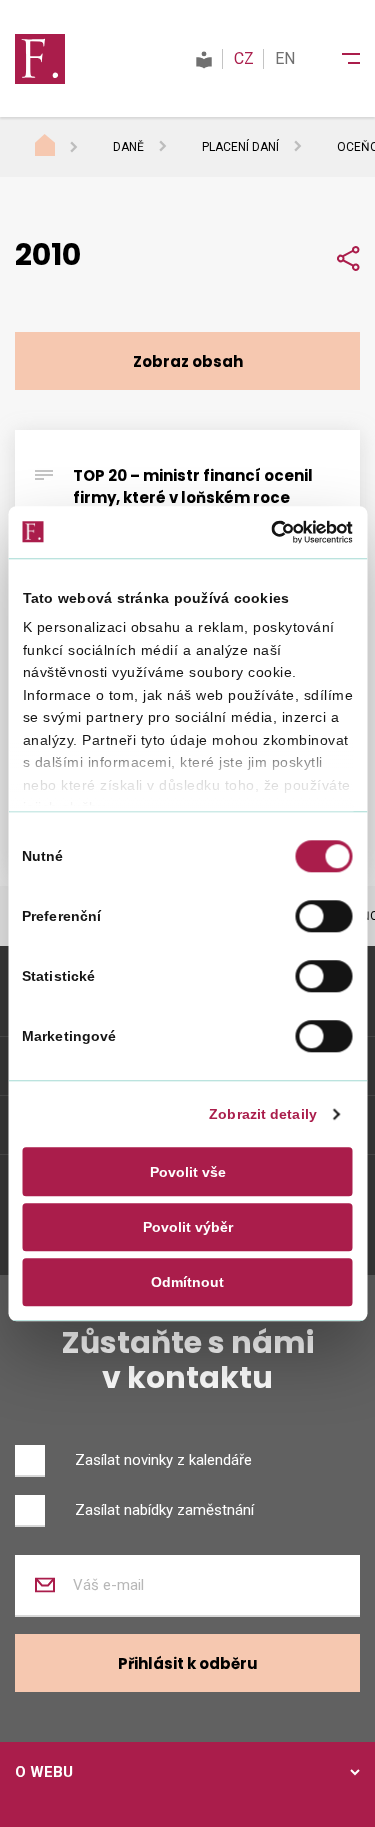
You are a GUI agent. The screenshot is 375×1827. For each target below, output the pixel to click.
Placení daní (240, 147)
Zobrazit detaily (263, 1115)
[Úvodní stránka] (64, 148)
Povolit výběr (188, 1227)
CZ (244, 58)
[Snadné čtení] (204, 58)
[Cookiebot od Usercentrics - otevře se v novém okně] (268, 532)
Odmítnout (187, 1282)
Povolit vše (188, 1172)
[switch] (324, 916)
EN (285, 58)
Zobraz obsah (188, 361)
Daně (128, 147)
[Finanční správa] (40, 58)
